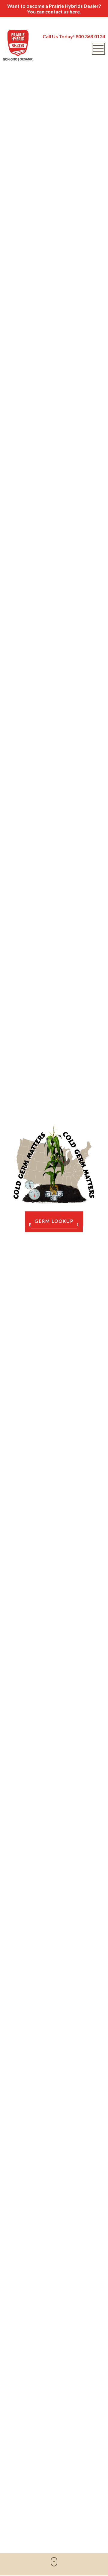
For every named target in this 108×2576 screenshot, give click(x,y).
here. (75, 12)
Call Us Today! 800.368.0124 (74, 36)
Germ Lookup (54, 1221)
